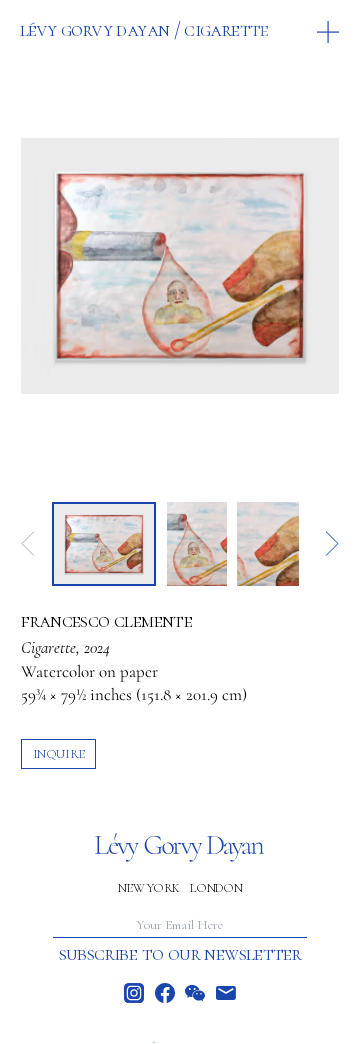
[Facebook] (165, 993)
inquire (59, 753)
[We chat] (195, 993)
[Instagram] (134, 993)
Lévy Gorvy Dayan (94, 29)
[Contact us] (226, 993)
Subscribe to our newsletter (180, 954)
